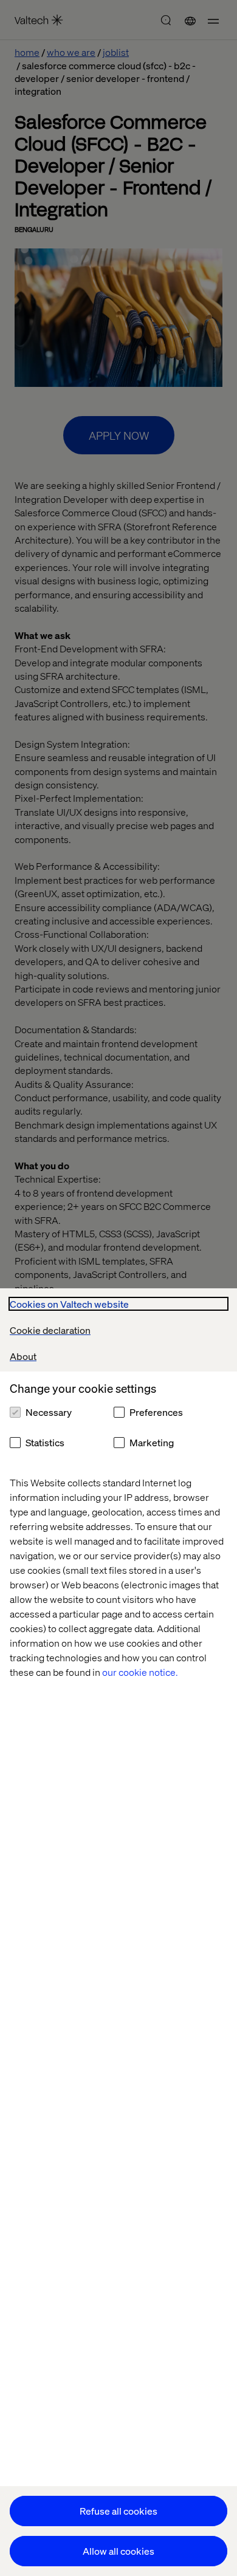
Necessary (49, 1412)
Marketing (152, 1442)
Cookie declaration (50, 1330)
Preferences (156, 1412)
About (23, 1356)
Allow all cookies (118, 2551)
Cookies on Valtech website (69, 1304)
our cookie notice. (140, 1672)
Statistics (45, 1442)
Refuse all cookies (118, 2511)
